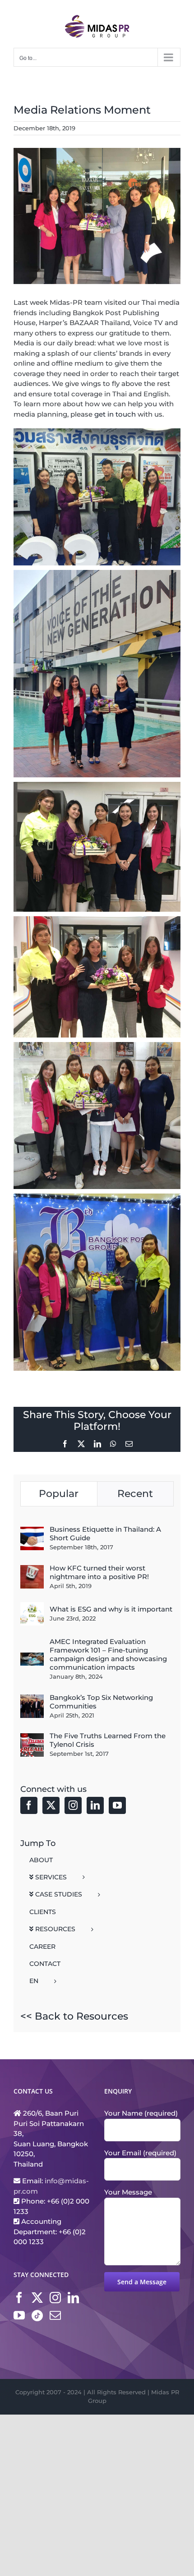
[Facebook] (29, 1805)
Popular (59, 1494)
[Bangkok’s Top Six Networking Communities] (32, 1699)
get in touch (115, 414)
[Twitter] (51, 1805)
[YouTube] (117, 1805)
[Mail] (55, 2315)
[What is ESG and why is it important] (32, 1607)
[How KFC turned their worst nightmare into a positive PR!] (32, 1570)
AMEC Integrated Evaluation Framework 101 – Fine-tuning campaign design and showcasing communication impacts (108, 1654)
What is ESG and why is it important (111, 1609)
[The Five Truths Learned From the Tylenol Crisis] (32, 1738)
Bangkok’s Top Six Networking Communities (101, 1702)
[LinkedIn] (95, 1805)
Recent (135, 1494)
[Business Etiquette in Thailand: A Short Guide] (32, 1531)
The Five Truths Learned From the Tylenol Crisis (108, 1740)
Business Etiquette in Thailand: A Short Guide (105, 1534)
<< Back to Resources (74, 2016)
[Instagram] (73, 1805)
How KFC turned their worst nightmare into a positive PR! (99, 1572)
